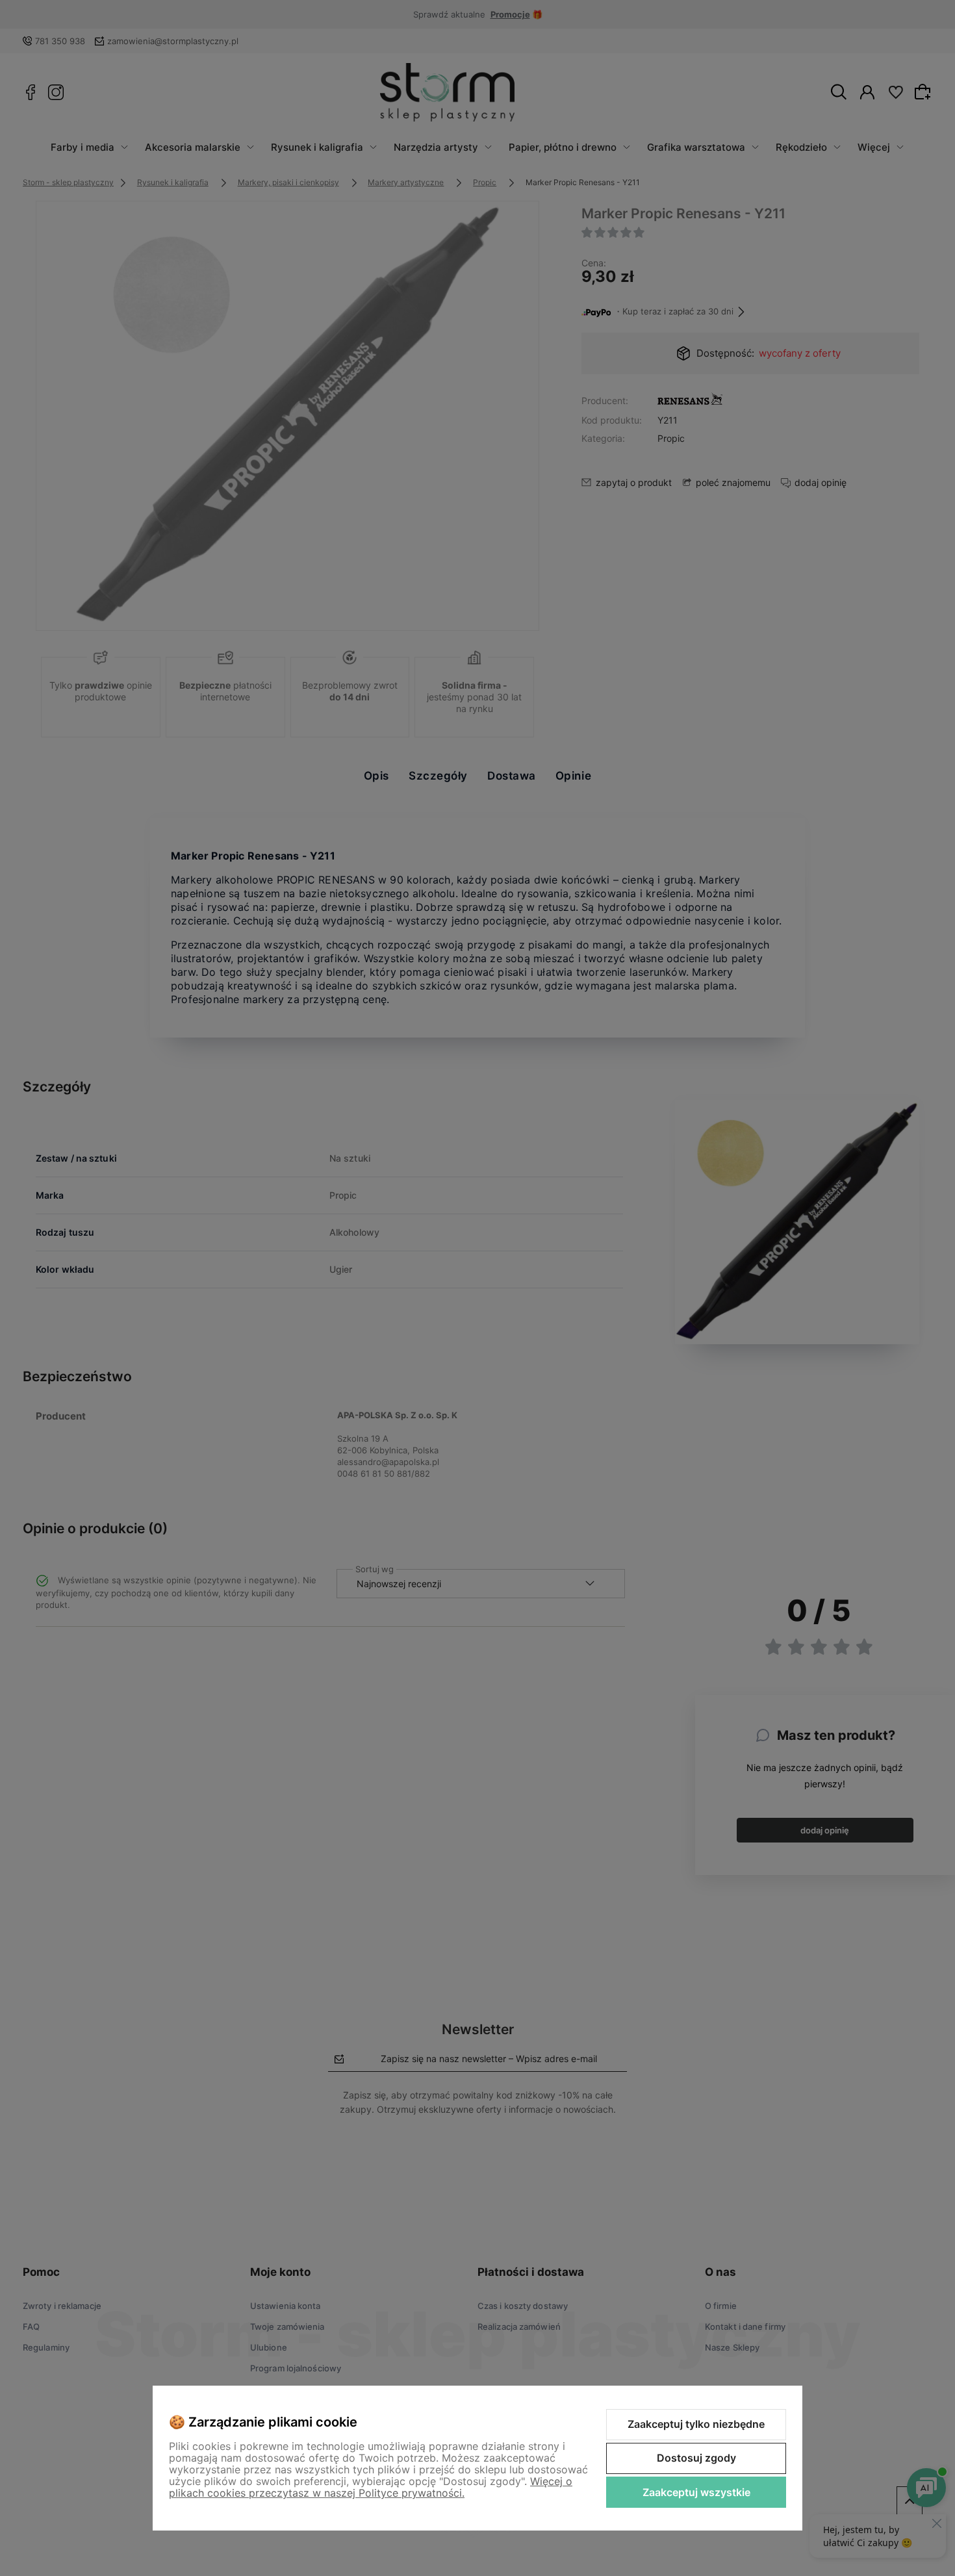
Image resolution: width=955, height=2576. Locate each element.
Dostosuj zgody (696, 2458)
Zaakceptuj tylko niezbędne (696, 2424)
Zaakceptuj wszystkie (696, 2492)
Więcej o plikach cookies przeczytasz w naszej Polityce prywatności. (371, 2487)
